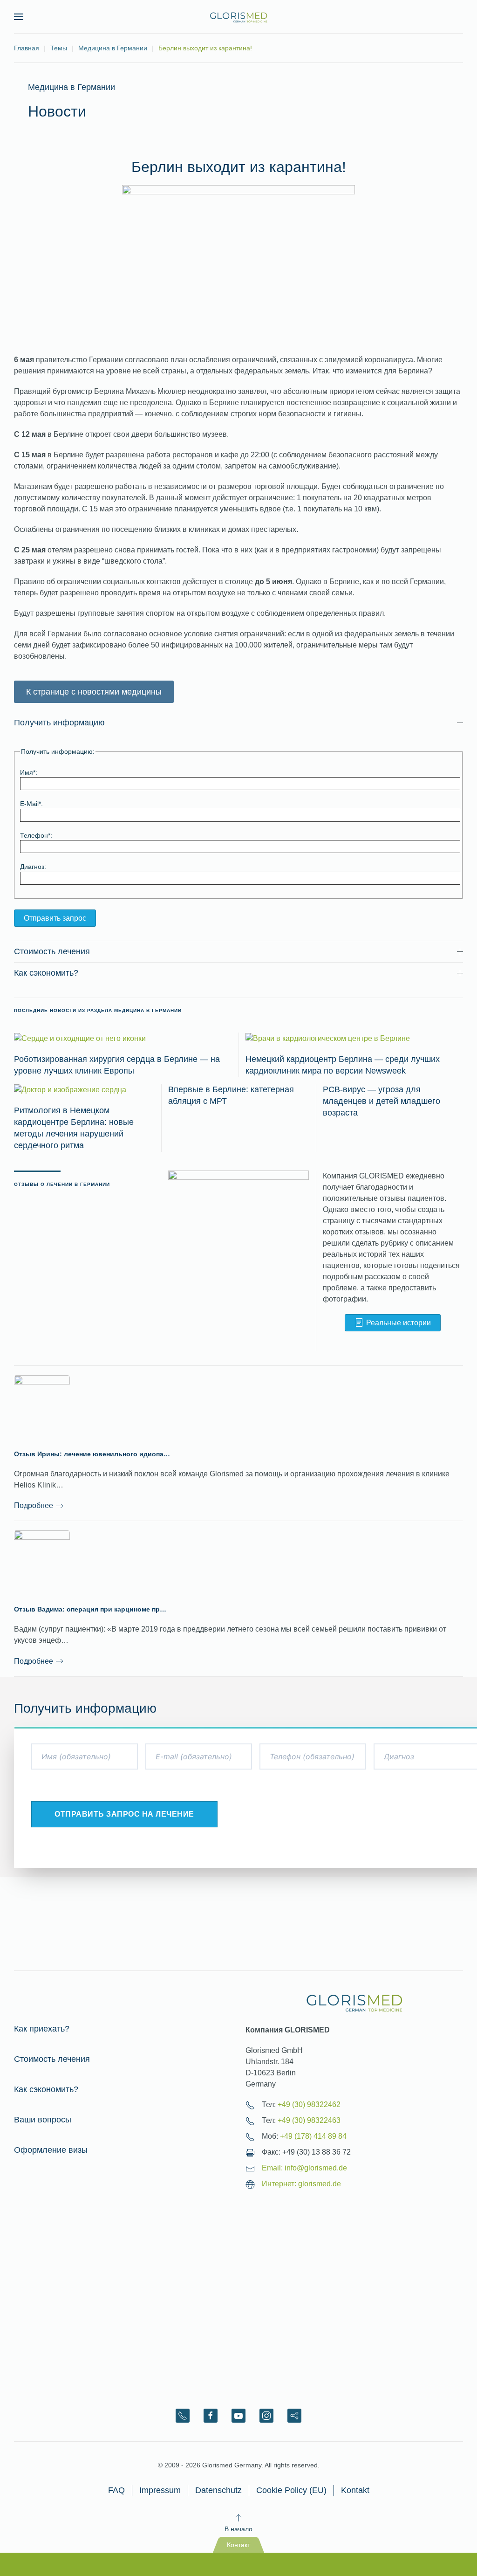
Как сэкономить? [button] (46, 973)
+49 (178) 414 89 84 (313, 2136)
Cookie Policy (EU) (291, 2490)
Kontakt (355, 2490)
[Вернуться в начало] (238, 17)
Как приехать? (42, 2029)
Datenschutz (218, 2490)
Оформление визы (51, 2150)
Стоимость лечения (52, 2059)
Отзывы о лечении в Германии (62, 1184)
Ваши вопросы (43, 2120)
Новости (57, 111)
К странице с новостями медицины (94, 692)
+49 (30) (309, 2104)
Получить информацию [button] (59, 723)
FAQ (116, 2490)
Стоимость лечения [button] (52, 951)
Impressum (160, 2490)
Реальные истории (399, 1323)
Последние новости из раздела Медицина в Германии (98, 1010)
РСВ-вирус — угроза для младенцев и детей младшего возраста (382, 1101)
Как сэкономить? (46, 2089)
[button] (19, 17)
